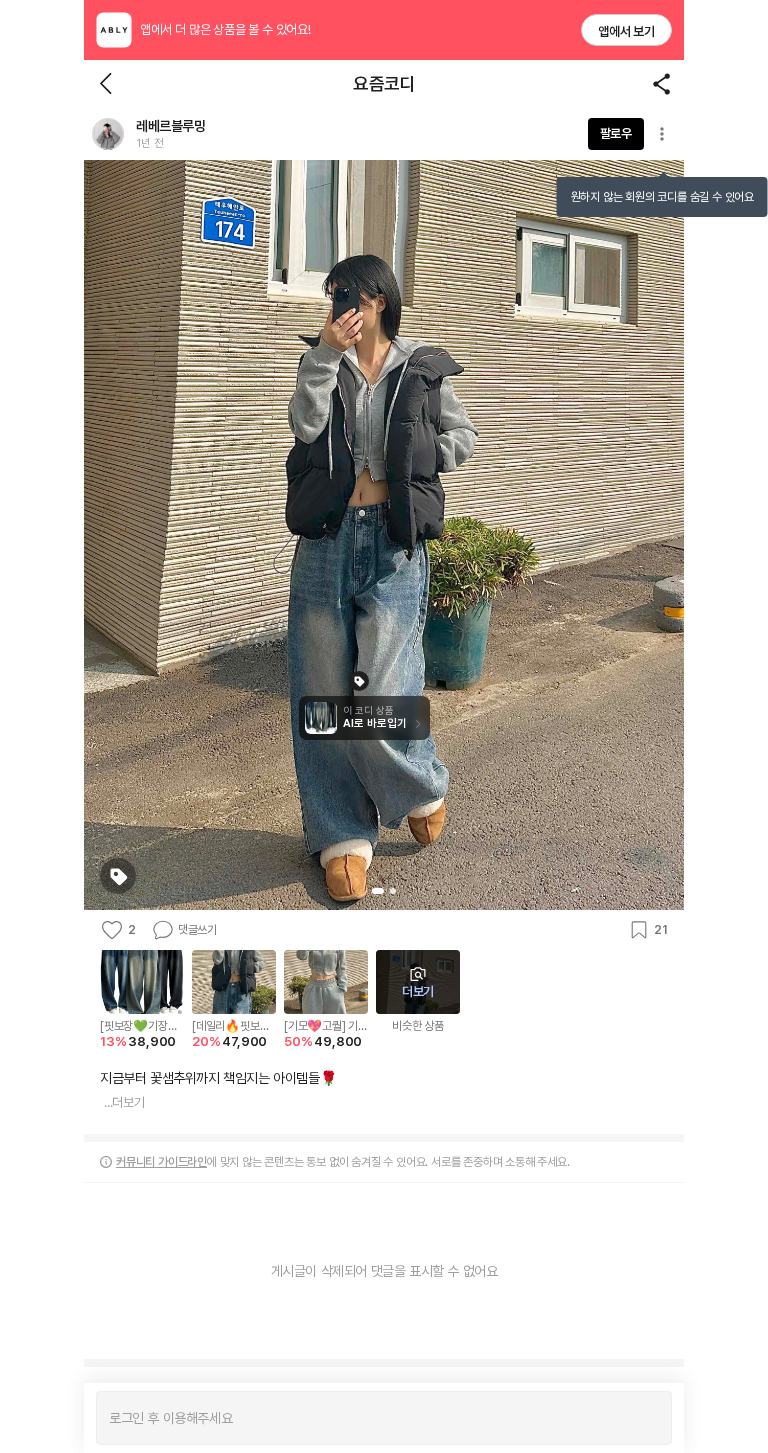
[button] (108, 134)
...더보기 (124, 1102)
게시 (646, 1418)
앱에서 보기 (626, 31)
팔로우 (616, 133)
